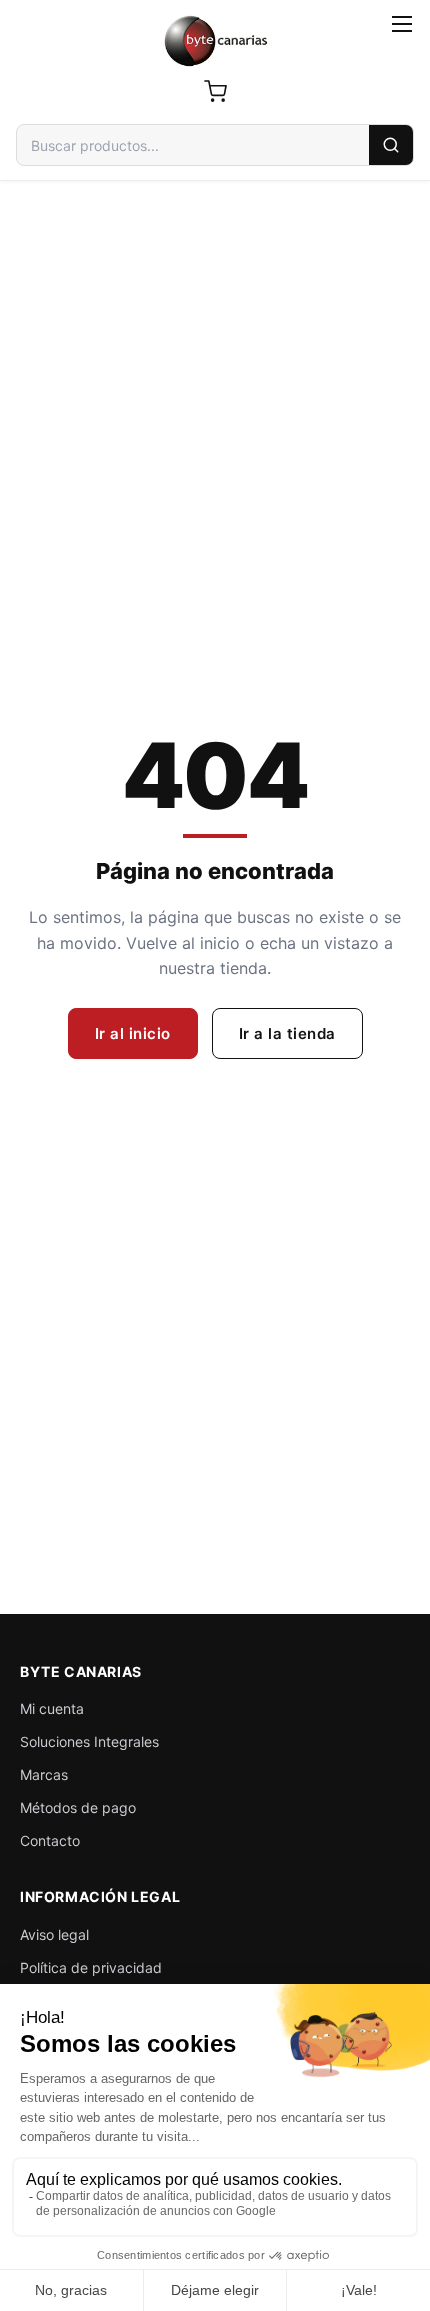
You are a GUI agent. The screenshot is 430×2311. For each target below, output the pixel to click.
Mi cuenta (52, 1708)
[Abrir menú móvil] (402, 24)
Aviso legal (54, 1934)
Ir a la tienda (287, 1033)
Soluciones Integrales (89, 1741)
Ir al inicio (133, 1033)
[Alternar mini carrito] (215, 91)
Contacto (50, 1840)
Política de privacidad (91, 1967)
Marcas (44, 1774)
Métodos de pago (78, 1807)
